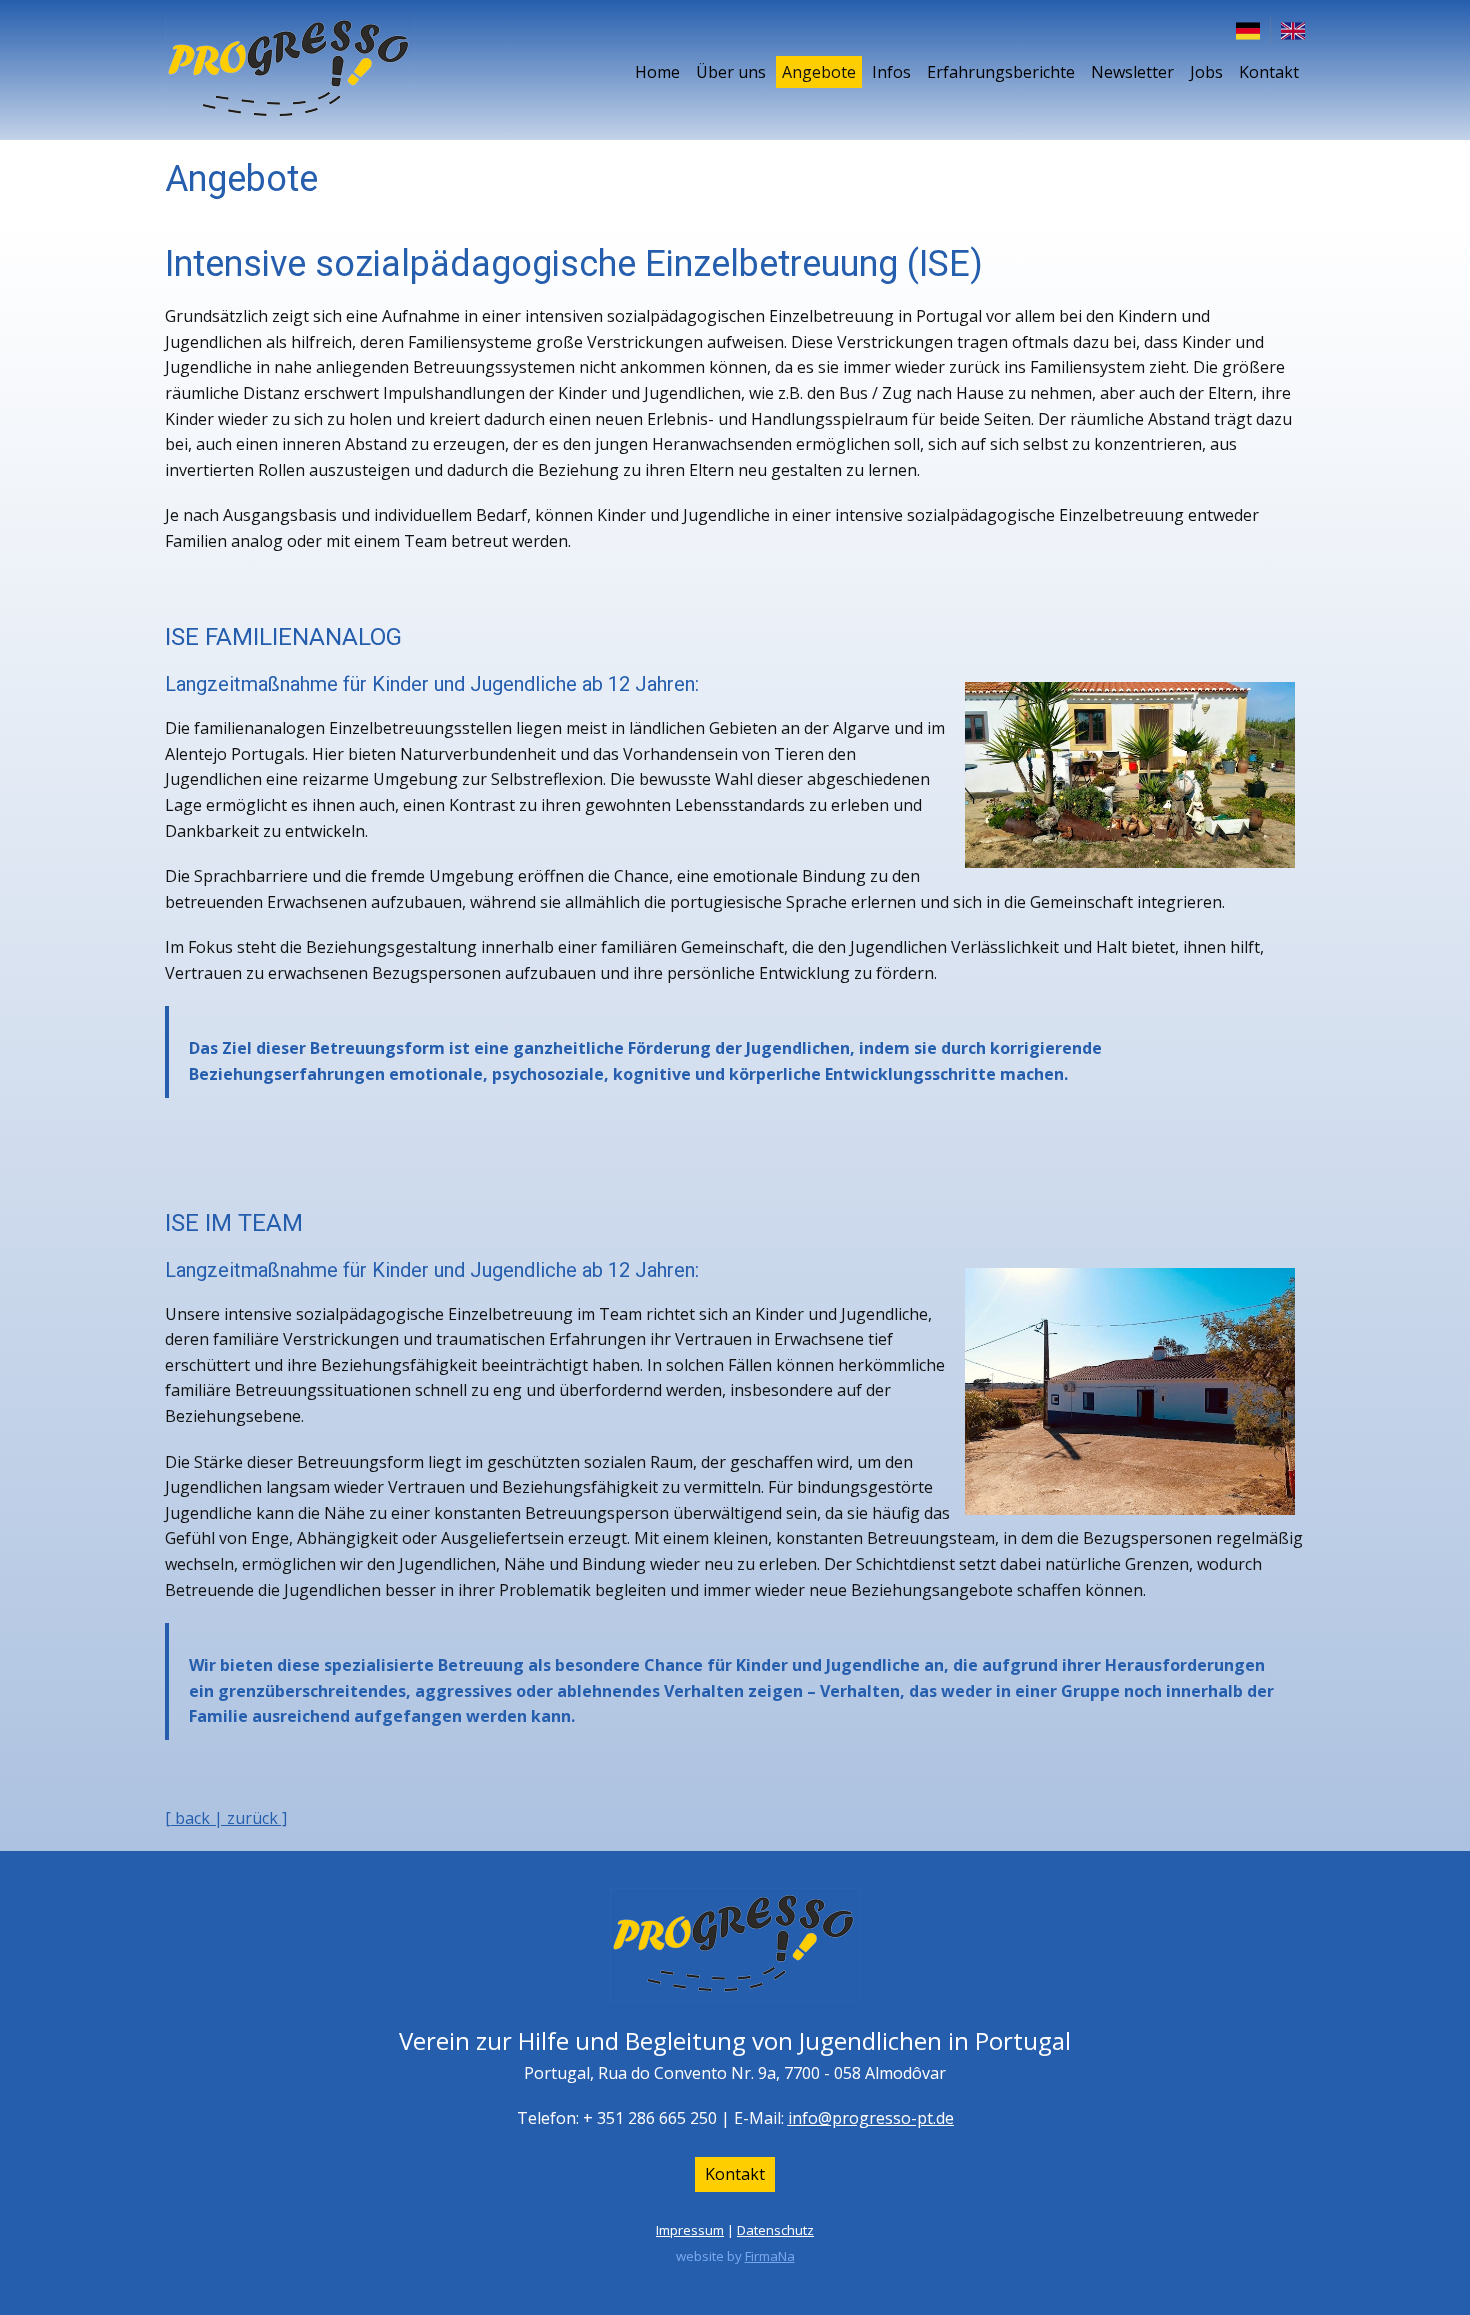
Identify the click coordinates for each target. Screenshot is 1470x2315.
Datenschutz (775, 2230)
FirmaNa (770, 2256)
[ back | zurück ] (226, 1818)
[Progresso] (290, 70)
